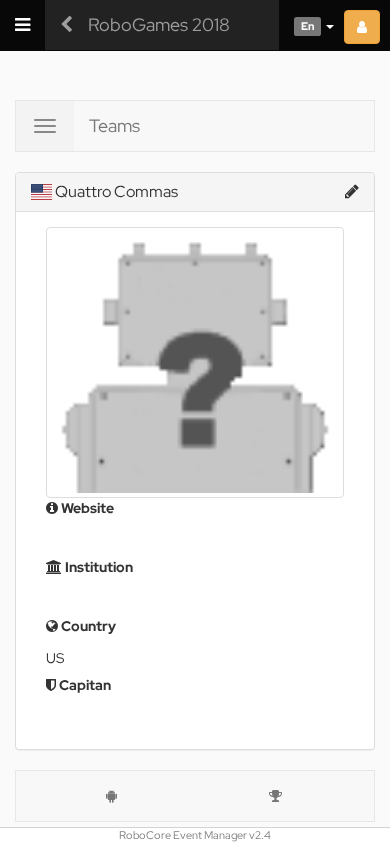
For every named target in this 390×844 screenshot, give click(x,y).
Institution (97, 567)
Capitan (83, 685)
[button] (306, 25)
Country (87, 626)
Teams (114, 125)
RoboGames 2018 (159, 24)
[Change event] (66, 25)
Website (86, 508)
